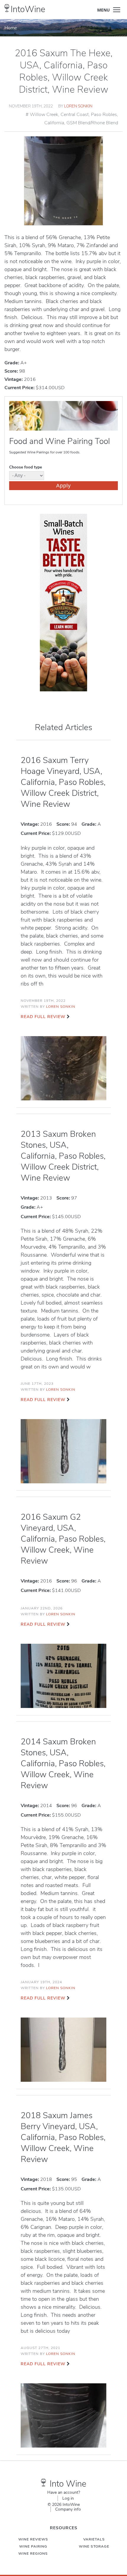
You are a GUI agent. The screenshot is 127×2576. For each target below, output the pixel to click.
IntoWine (28, 9)
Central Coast (75, 115)
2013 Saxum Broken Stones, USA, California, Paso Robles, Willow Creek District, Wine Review (63, 1156)
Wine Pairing (33, 2546)
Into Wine (68, 2484)
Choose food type (26, 467)
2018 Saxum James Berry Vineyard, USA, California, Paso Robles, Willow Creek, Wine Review (63, 2137)
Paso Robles (104, 115)
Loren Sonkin (78, 106)
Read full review (43, 1017)
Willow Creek (44, 115)
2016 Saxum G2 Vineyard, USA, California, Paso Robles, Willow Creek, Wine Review (63, 1539)
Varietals (94, 2539)
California (54, 123)
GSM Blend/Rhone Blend (92, 123)
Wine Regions (33, 2554)
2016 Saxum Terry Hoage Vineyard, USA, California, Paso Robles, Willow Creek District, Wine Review (63, 782)
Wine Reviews (33, 2539)
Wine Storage (94, 2546)
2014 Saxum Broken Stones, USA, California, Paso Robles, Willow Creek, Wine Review (63, 1764)
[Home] (7, 8)
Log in (68, 2498)
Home (11, 28)
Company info (68, 2509)
